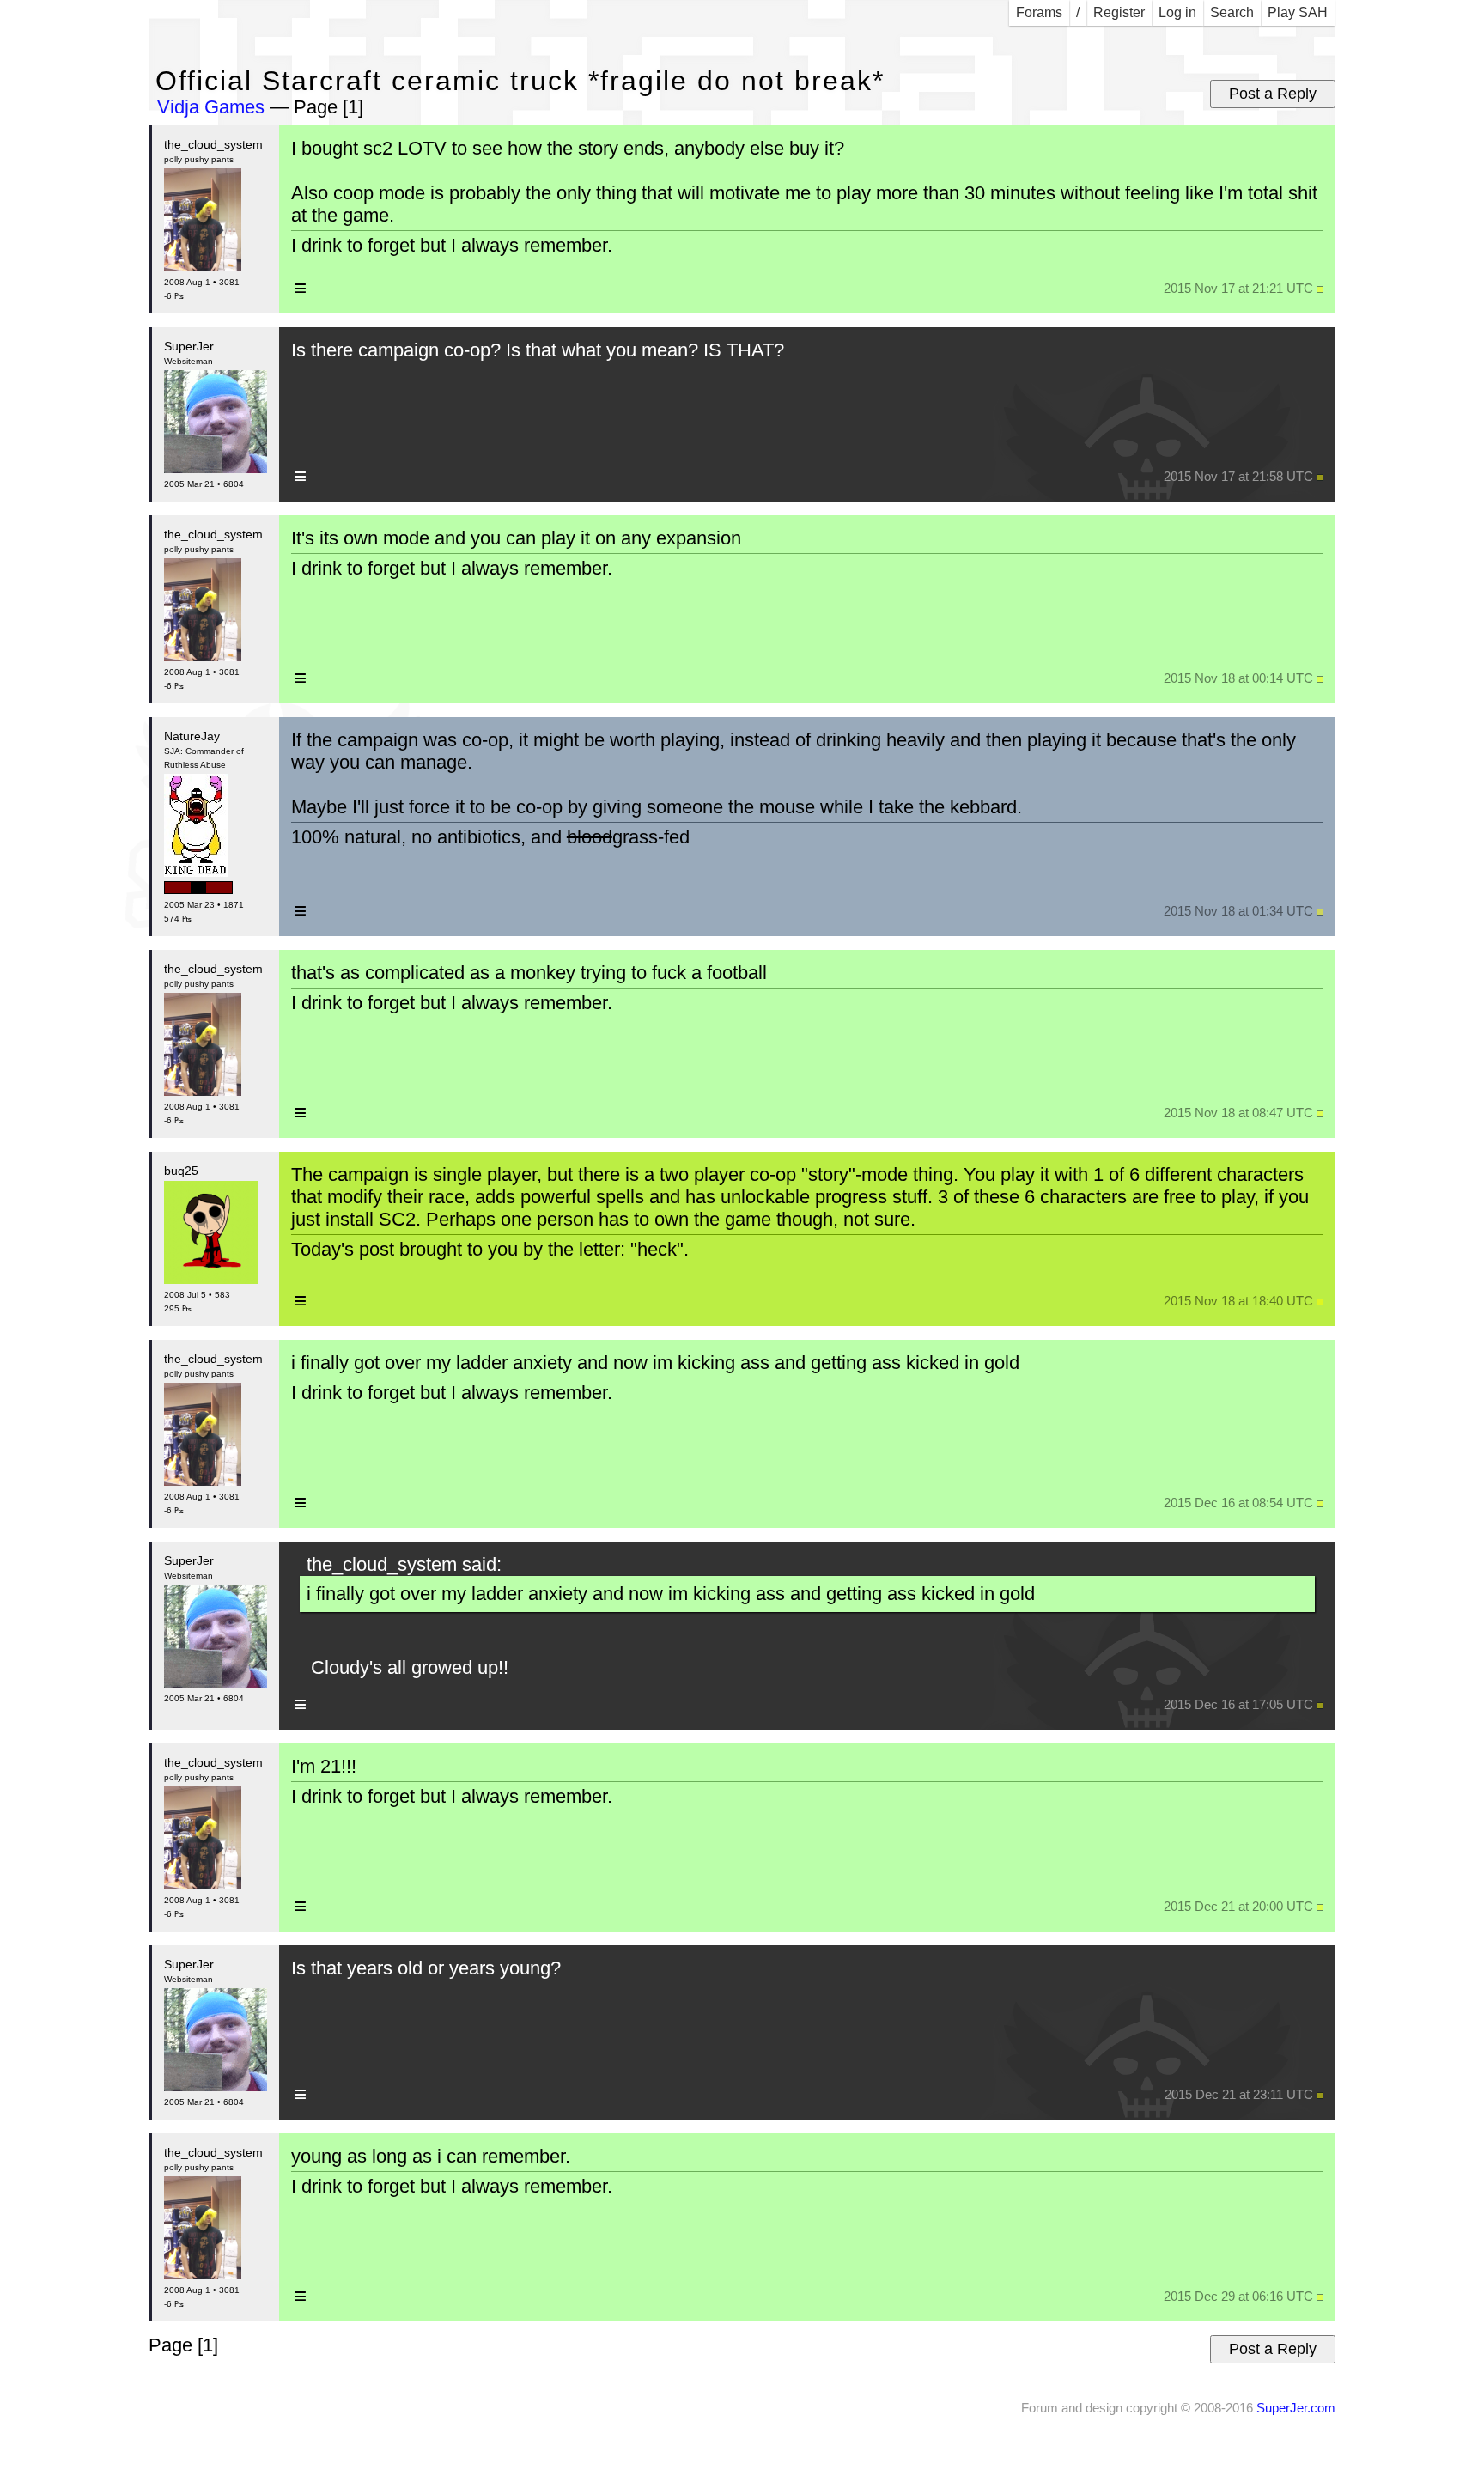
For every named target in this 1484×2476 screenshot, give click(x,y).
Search (1232, 12)
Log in (1177, 12)
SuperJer (189, 346)
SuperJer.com (1296, 2408)
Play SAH (1298, 12)
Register (1119, 12)
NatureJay (192, 736)
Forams (1039, 12)
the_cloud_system (213, 144)
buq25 (181, 1171)
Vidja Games (211, 107)
